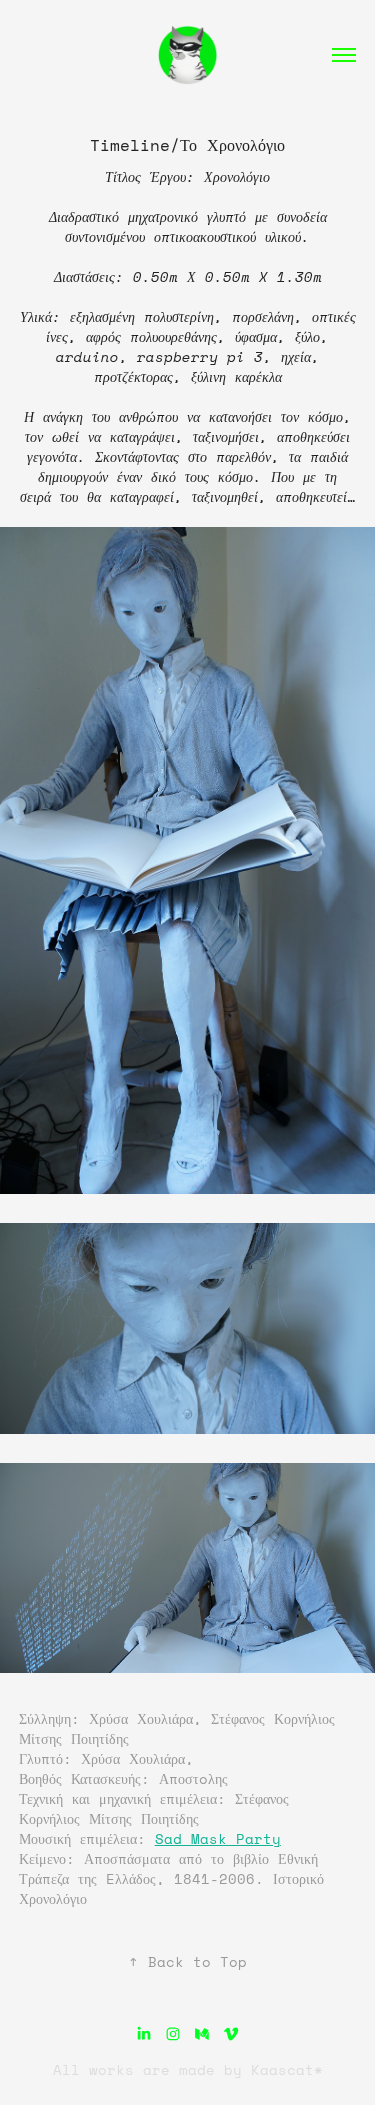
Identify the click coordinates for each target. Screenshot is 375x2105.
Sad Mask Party (218, 1838)
